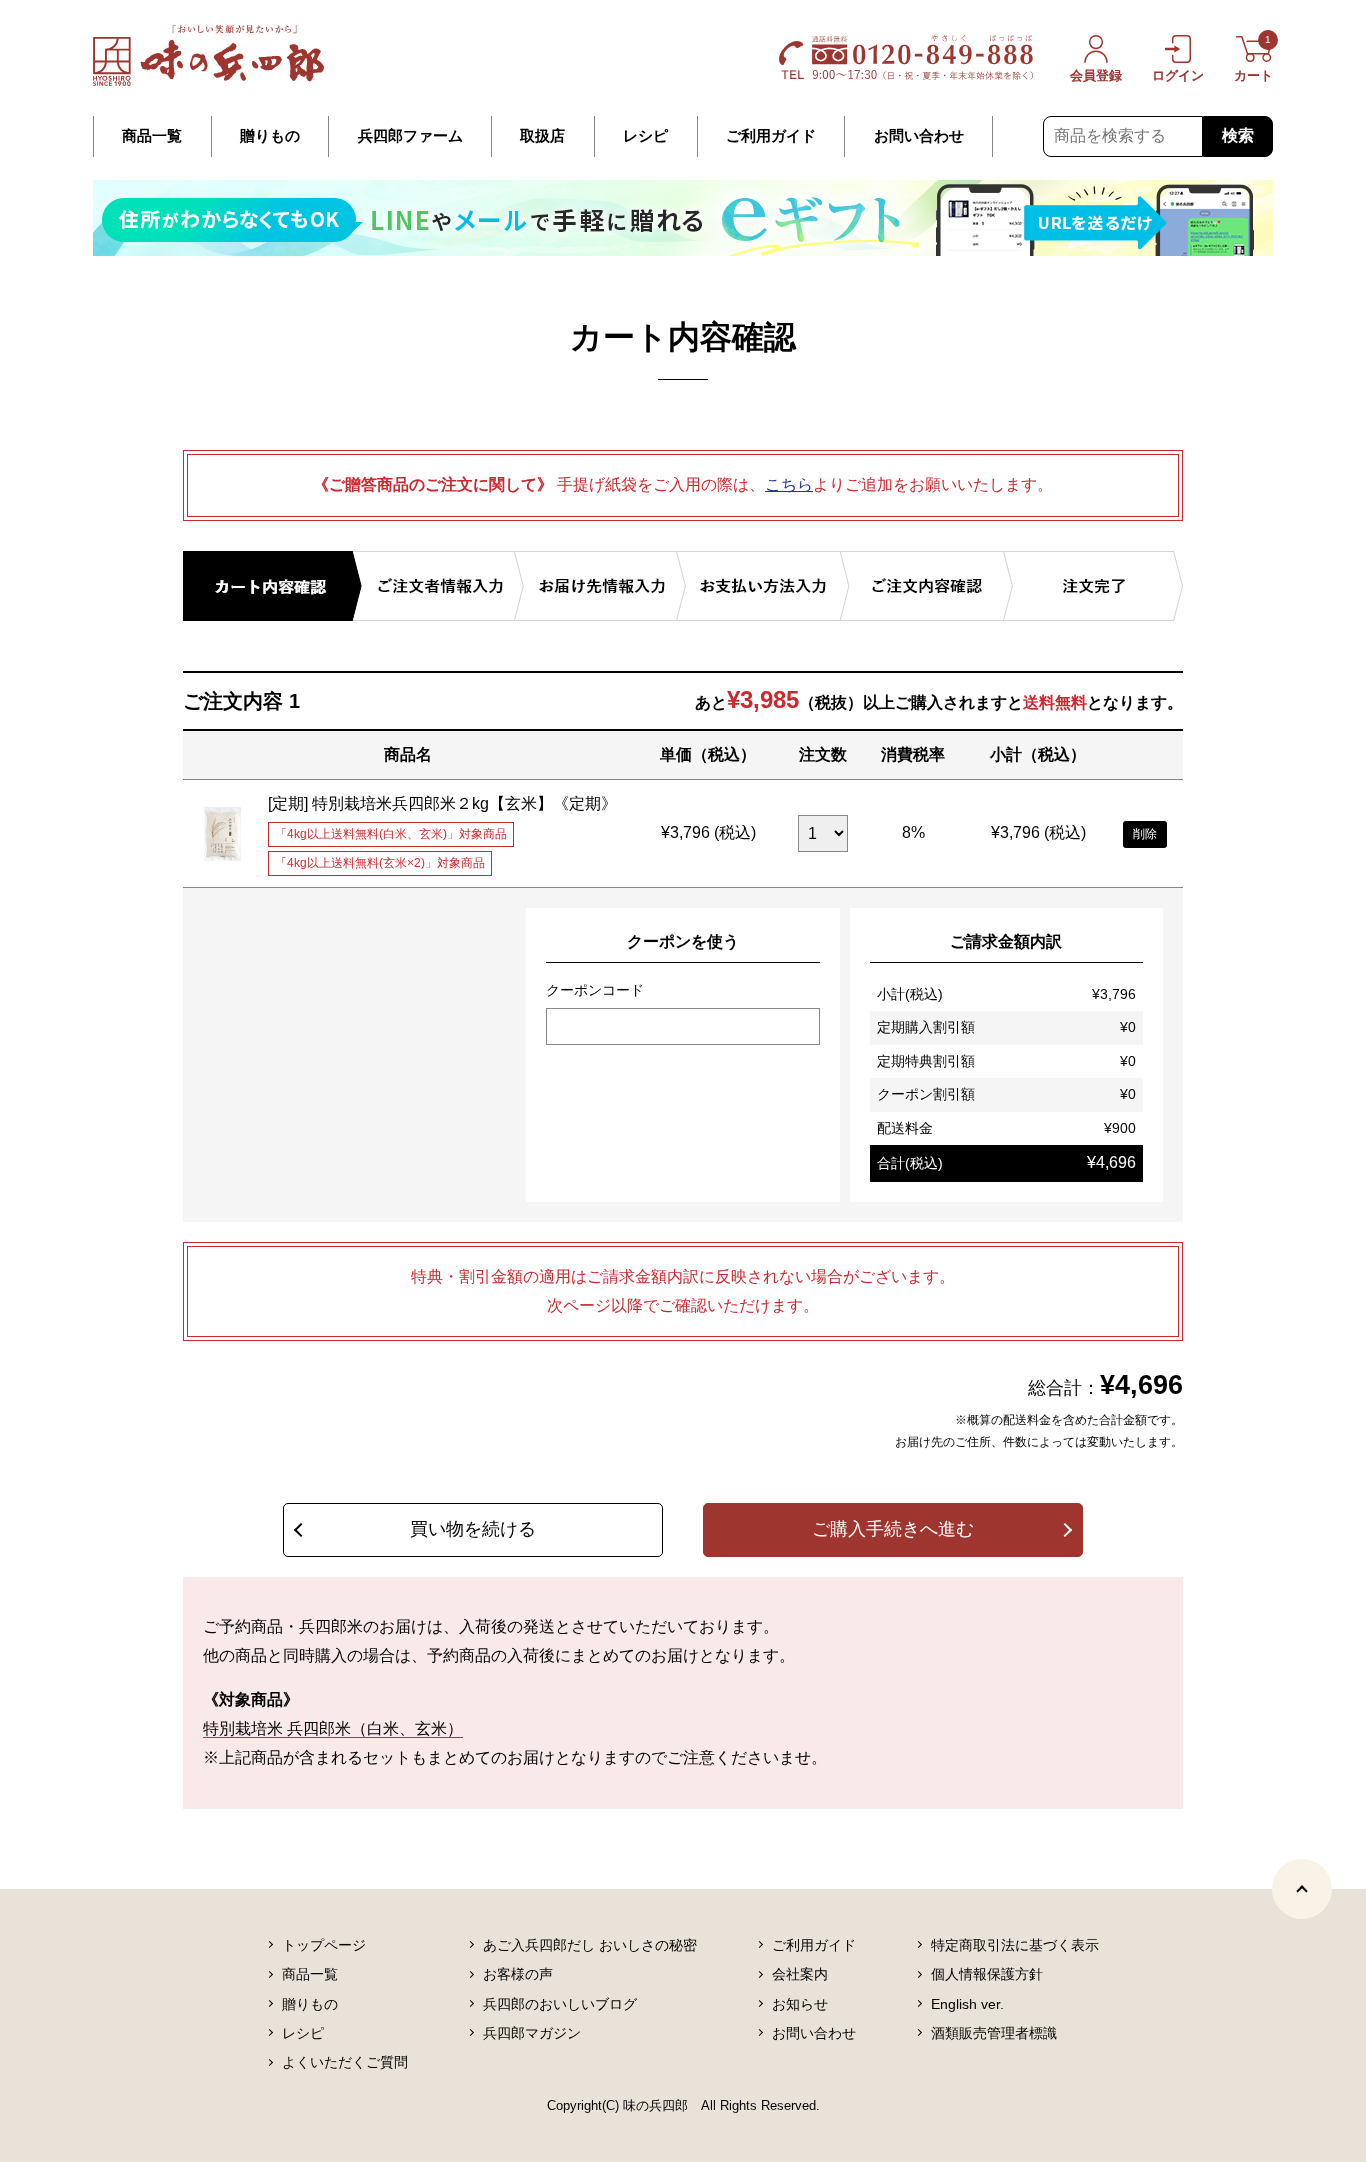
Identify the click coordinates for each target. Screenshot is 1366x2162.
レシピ (645, 136)
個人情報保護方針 (987, 1974)
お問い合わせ (919, 136)
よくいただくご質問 (345, 2062)
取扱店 (542, 136)
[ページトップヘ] (1302, 1889)
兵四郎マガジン (532, 2033)
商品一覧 (152, 136)
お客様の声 (518, 1974)
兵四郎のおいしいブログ (560, 2004)
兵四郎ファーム (410, 136)
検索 (1238, 135)
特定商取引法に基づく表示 (1015, 1945)
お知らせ (800, 2004)
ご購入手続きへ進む (893, 1529)
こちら (789, 484)
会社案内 (800, 1974)
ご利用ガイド (771, 136)
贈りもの (270, 136)
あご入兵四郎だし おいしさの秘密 (590, 1945)
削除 (1145, 834)
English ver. (967, 2004)
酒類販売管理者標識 (994, 2033)
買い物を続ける (473, 1529)
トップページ (324, 1945)
